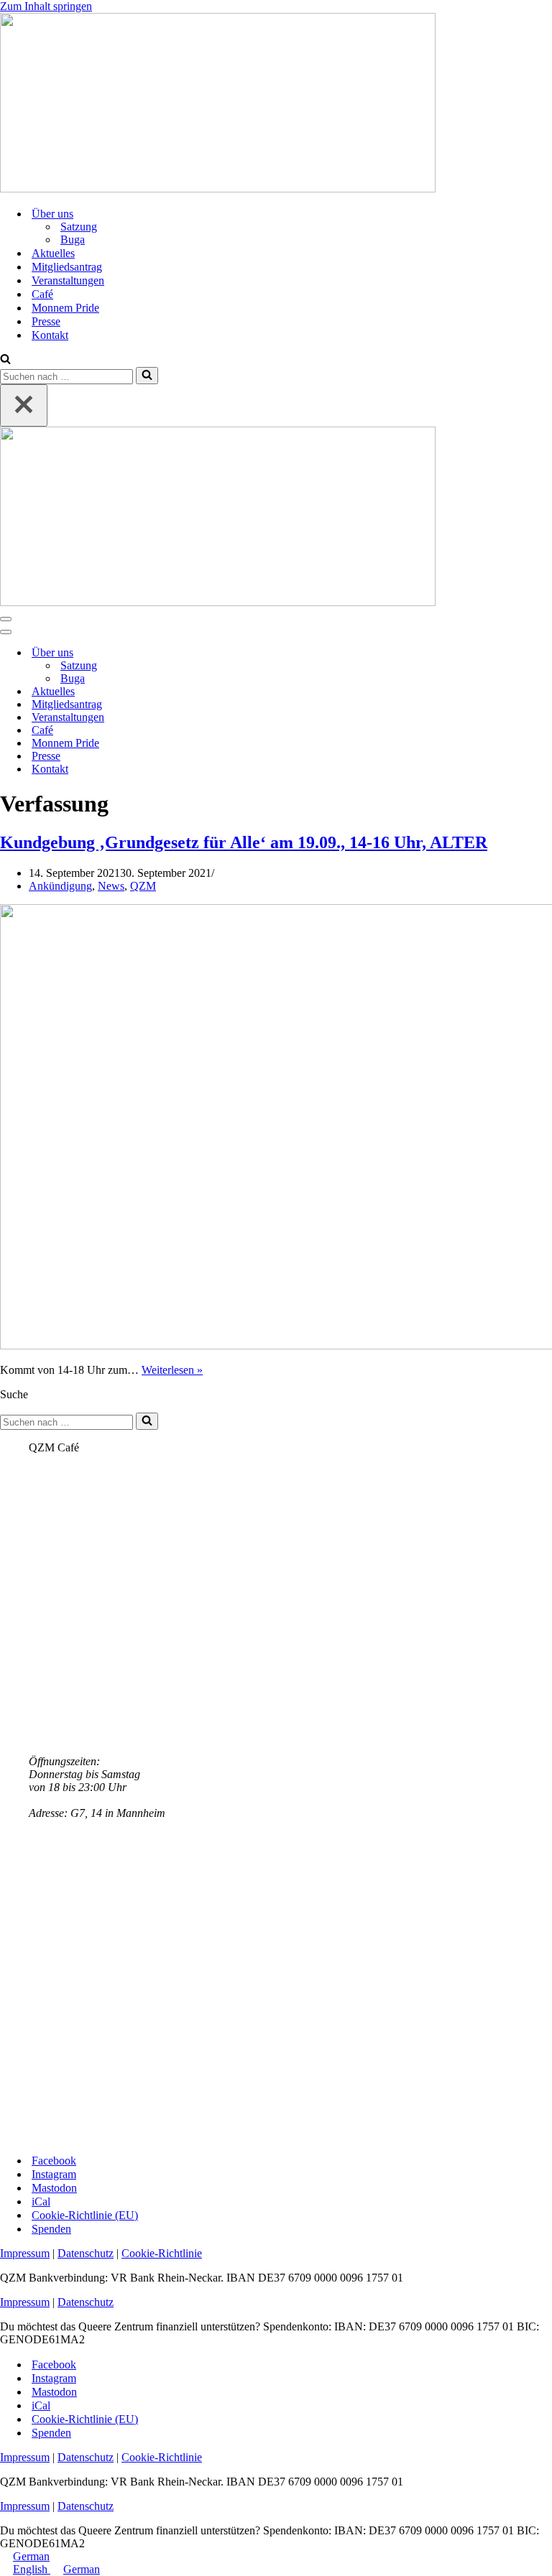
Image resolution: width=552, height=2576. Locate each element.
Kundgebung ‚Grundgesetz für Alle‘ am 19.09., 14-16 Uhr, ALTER (244, 842)
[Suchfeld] (5, 360)
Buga (73, 240)
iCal (41, 2201)
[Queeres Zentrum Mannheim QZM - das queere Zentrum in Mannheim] (218, 189)
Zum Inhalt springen (46, 6)
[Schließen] (24, 405)
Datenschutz (86, 2253)
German (31, 2556)
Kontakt (50, 335)
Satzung (79, 227)
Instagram (54, 2174)
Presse (46, 321)
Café (42, 294)
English (32, 2569)
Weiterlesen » (172, 1370)
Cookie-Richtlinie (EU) (85, 2215)
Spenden (51, 2229)
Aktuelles (53, 253)
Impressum (25, 2253)
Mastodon (54, 2188)
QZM (143, 886)
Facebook (54, 2161)
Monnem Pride (65, 308)
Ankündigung (60, 886)
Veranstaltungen (68, 280)
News (111, 886)
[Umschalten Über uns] (252, 653)
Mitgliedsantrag (67, 267)
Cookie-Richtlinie (162, 2253)
